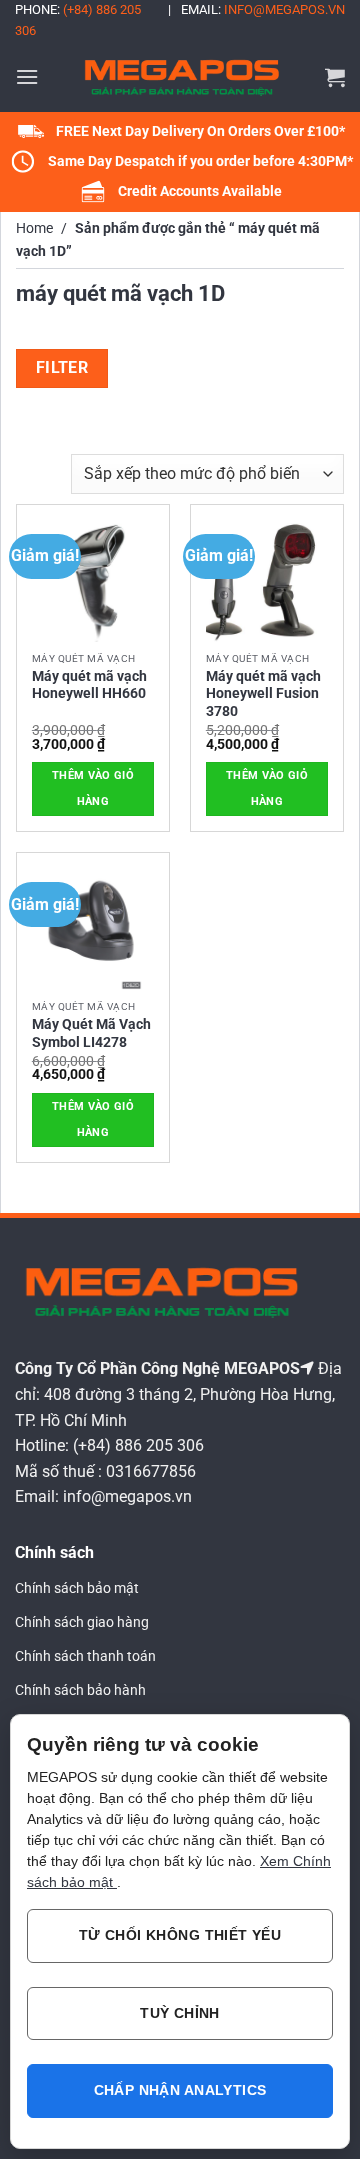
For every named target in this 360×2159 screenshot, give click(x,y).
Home (34, 228)
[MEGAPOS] (182, 77)
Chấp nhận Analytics (180, 2090)
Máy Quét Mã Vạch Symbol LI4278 (91, 1033)
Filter (62, 368)
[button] (27, 76)
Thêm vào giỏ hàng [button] (93, 788)
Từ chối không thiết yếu (180, 1935)
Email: (263, 9)
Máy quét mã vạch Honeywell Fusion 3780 (263, 693)
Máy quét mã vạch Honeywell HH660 (89, 685)
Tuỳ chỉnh (180, 2013)
